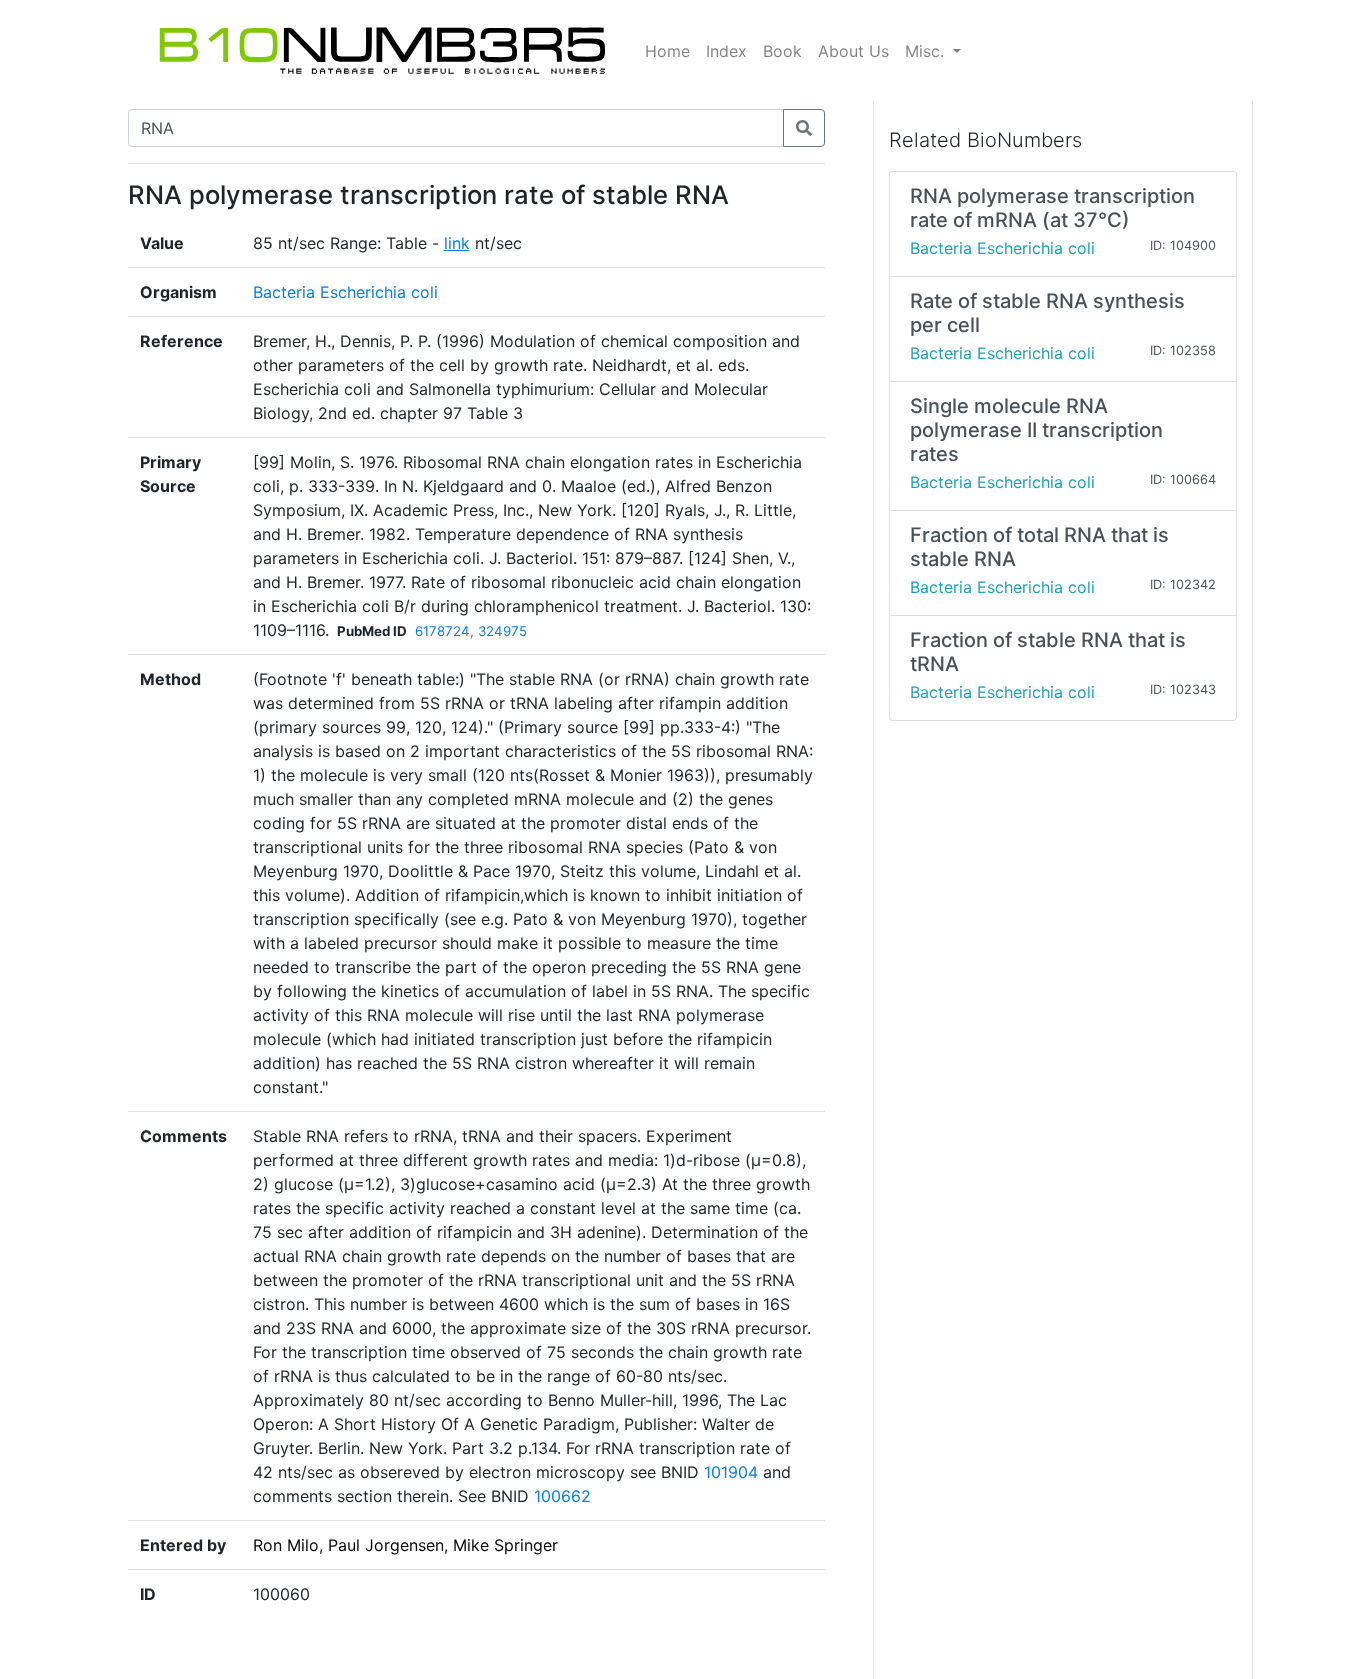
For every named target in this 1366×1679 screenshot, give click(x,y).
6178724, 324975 (471, 631)
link (457, 243)
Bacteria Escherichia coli (345, 292)
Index (726, 51)
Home (667, 51)
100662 (562, 1496)
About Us (853, 51)
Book (782, 51)
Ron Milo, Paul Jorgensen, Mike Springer (405, 1545)
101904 (731, 1472)
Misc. (927, 51)
